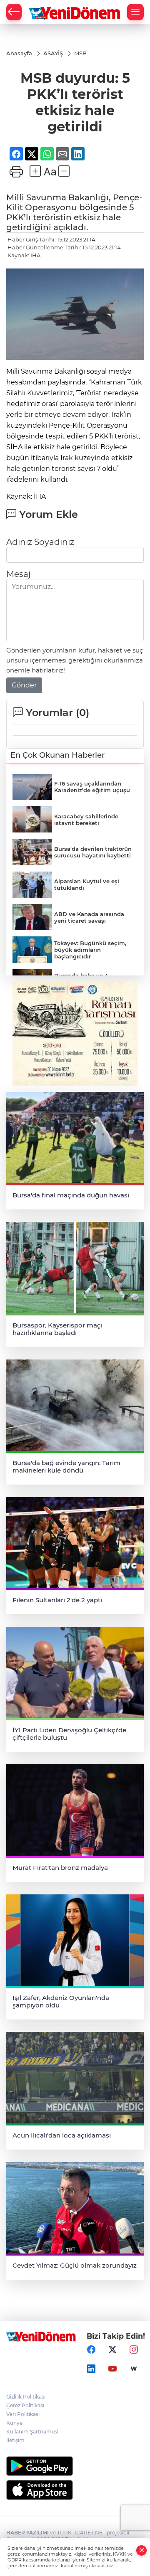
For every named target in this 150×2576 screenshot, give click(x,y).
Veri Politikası (23, 2414)
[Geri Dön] (14, 12)
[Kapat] (142, 2550)
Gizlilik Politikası (26, 2397)
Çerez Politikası (25, 2405)
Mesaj (18, 574)
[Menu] (135, 12)
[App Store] (75, 2490)
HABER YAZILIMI (27, 2533)
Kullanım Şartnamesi (32, 2432)
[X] (112, 2350)
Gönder (24, 685)
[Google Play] (75, 2466)
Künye (14, 2423)
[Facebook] (91, 2350)
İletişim (15, 2440)
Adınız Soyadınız (40, 542)
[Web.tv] (134, 2369)
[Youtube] (112, 2369)
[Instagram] (134, 2350)
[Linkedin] (91, 2369)
